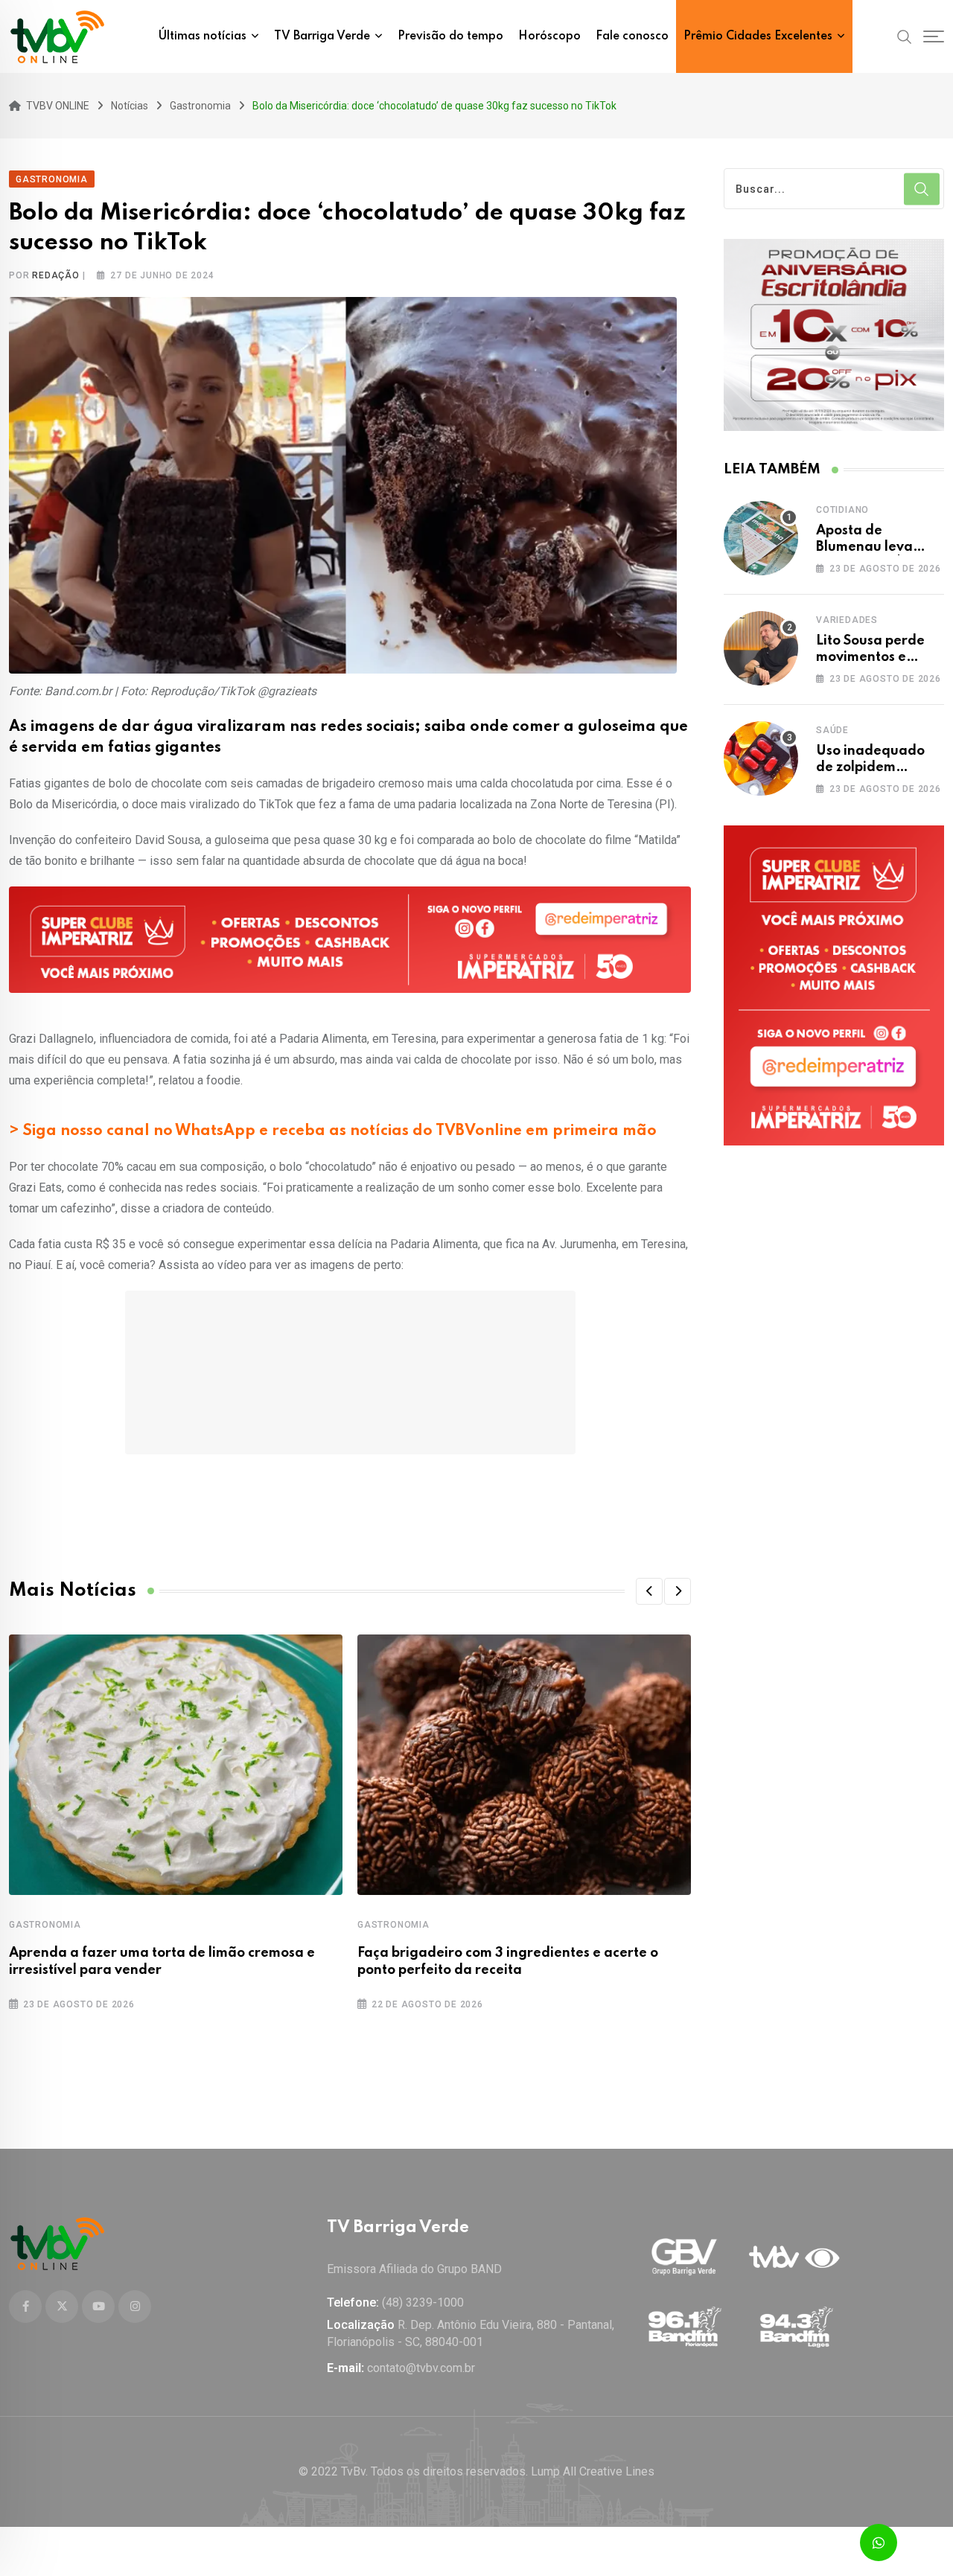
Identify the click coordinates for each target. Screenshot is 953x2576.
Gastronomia (45, 1925)
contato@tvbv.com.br (421, 2368)
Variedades (847, 620)
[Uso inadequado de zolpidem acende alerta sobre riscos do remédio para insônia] (761, 758)
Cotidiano (842, 510)
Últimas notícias (203, 36)
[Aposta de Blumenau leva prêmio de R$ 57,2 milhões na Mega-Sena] (761, 538)
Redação (56, 275)
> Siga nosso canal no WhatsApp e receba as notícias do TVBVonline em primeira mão (333, 1131)
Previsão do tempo (450, 36)
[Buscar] (905, 36)
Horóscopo (549, 36)
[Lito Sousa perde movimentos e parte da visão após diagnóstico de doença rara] (761, 648)
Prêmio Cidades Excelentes (758, 36)
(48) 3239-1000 (423, 2302)
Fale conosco (632, 36)
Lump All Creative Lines (593, 2471)
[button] (649, 1591)
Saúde (832, 730)
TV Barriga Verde (322, 36)
